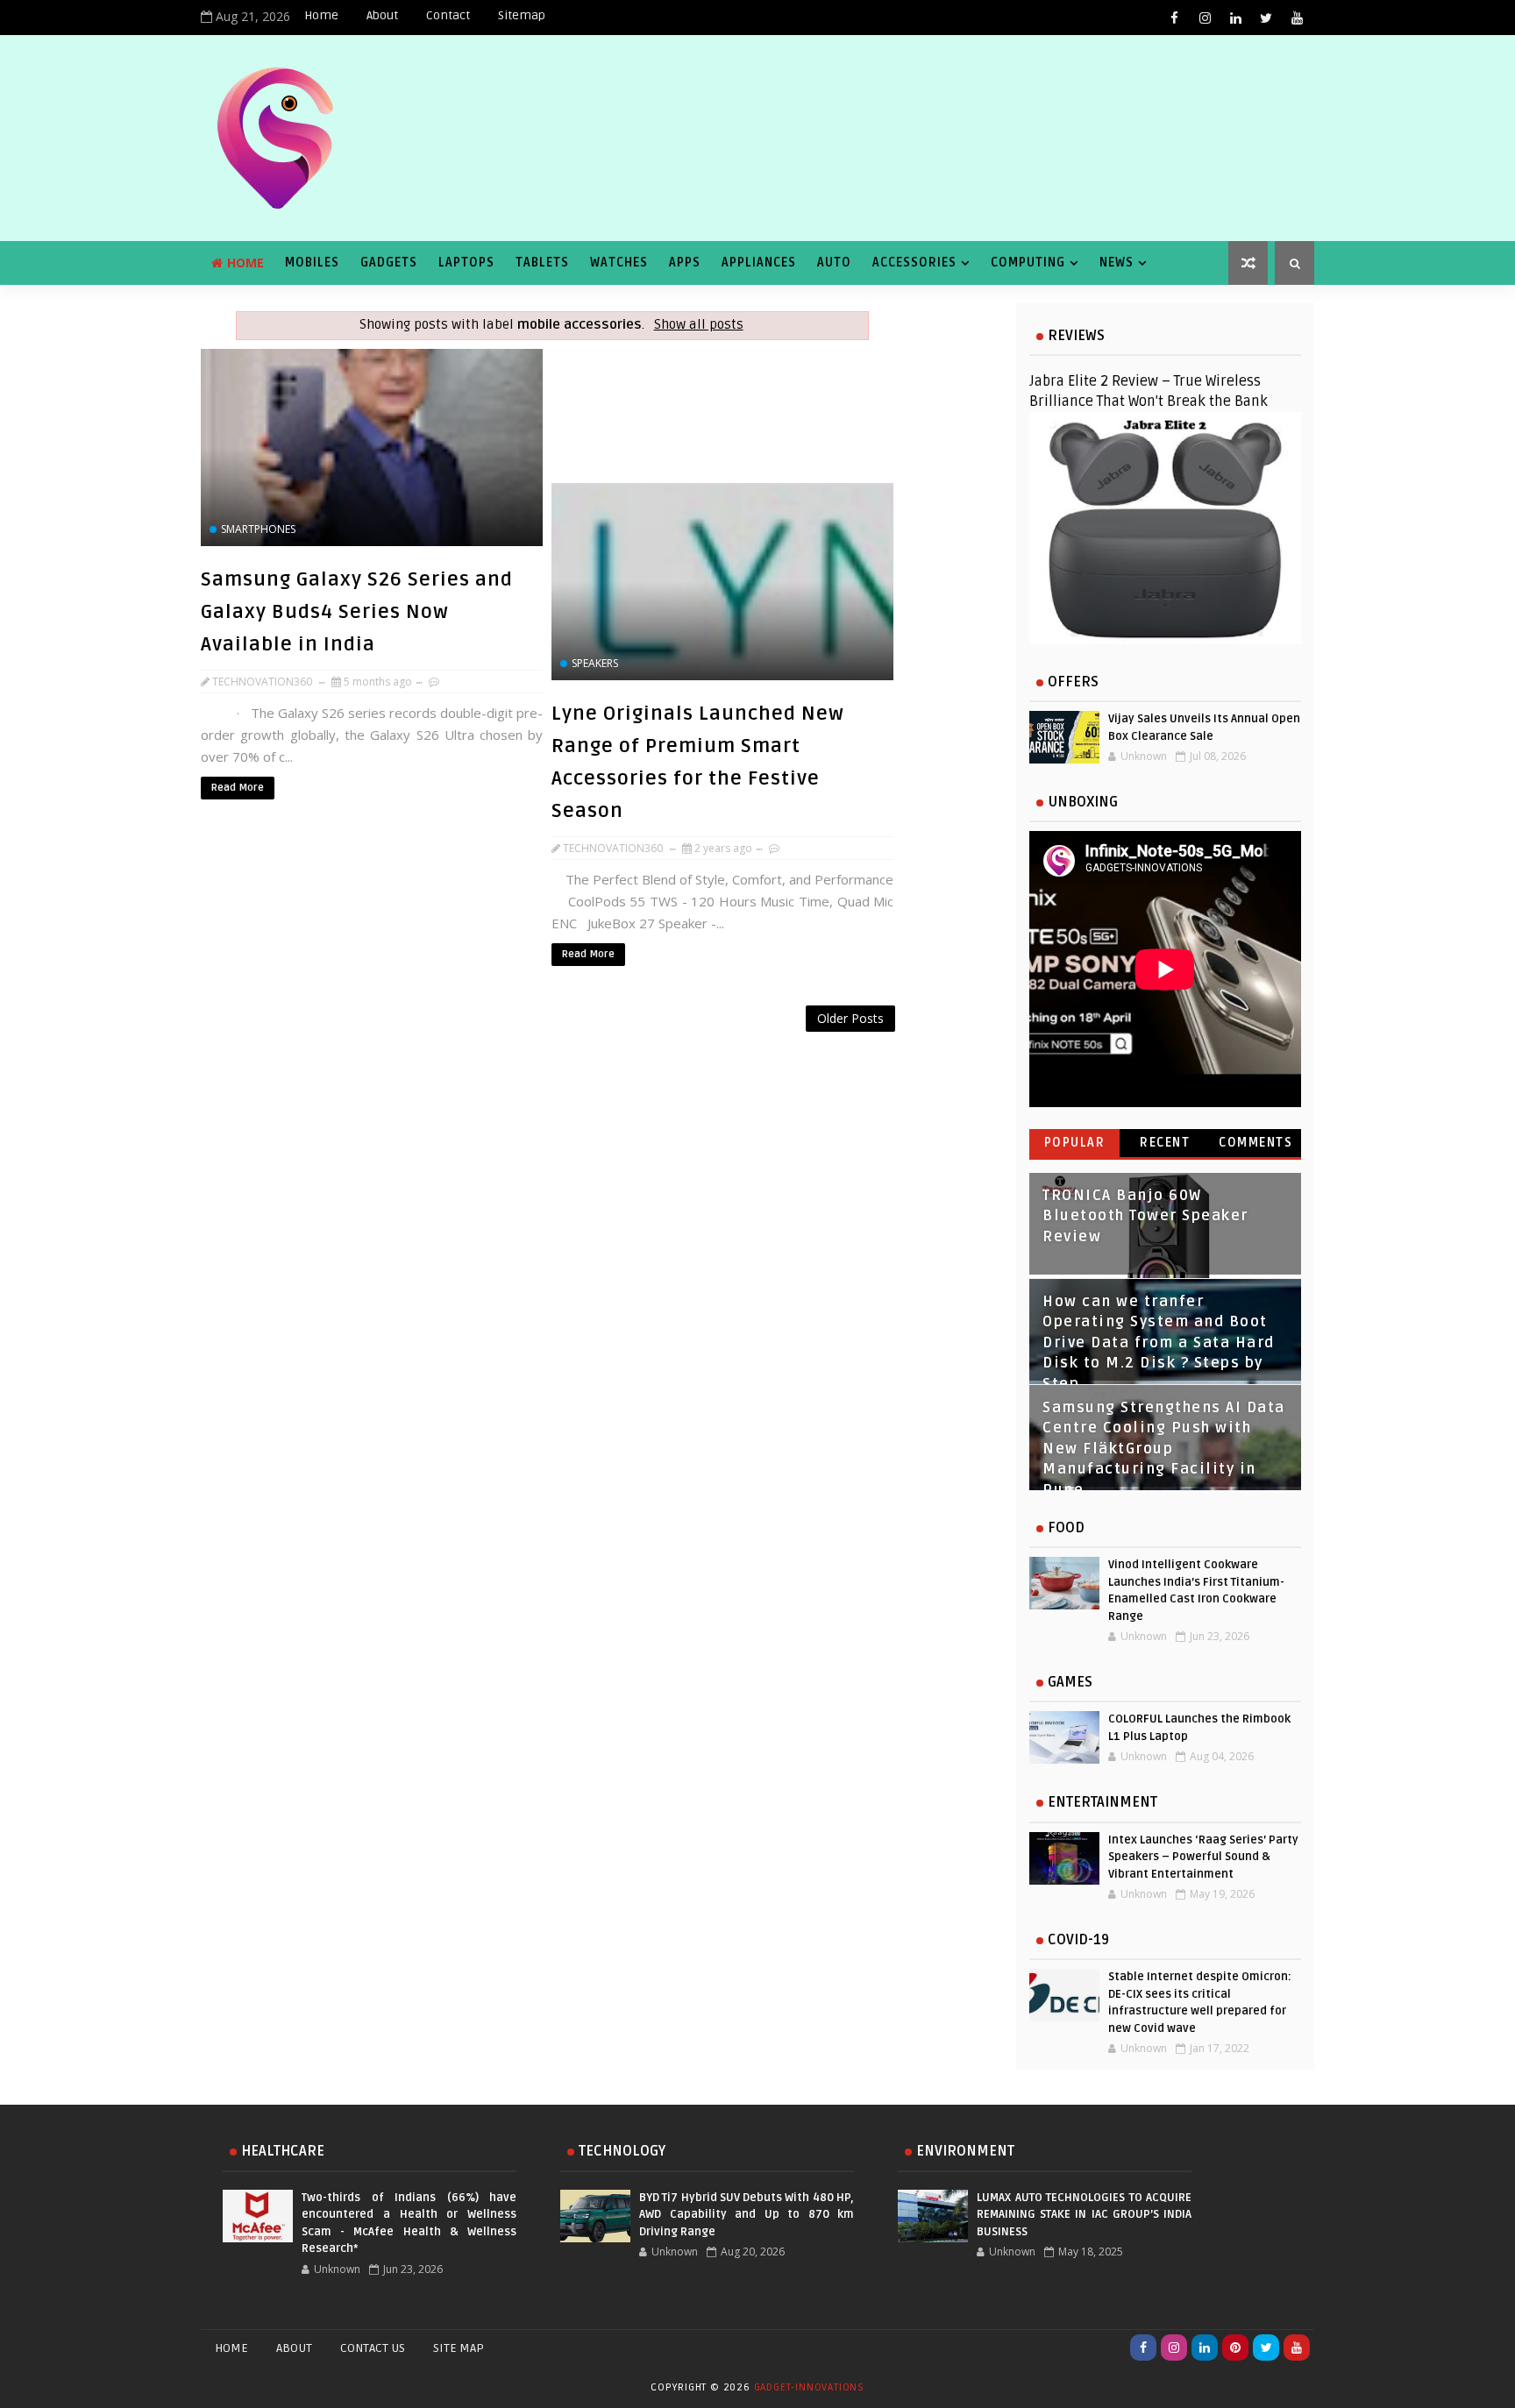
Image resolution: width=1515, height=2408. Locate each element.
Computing (1028, 263)
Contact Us (373, 2348)
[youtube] (1297, 18)
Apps (685, 263)
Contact (448, 15)
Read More (238, 788)
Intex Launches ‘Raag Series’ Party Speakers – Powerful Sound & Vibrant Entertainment (1203, 1857)
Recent (1165, 1143)
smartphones (258, 529)
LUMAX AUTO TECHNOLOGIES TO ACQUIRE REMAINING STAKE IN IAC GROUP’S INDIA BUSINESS (1084, 2215)
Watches (619, 263)
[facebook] (1174, 18)
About (382, 15)
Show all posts (698, 325)
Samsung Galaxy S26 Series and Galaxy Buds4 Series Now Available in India (357, 612)
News (1117, 263)
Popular (1075, 1143)
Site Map (459, 2348)
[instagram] (1205, 18)
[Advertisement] (551, 1051)
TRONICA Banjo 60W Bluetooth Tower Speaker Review (1145, 1216)
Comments (1255, 1143)
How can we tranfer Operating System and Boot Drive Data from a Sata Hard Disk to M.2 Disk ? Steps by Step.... (1159, 1343)
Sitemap (522, 15)
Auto (834, 263)
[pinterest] (1235, 2348)
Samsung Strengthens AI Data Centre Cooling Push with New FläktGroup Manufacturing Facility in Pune (1164, 1449)
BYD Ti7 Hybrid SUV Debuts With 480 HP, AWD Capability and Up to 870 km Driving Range (747, 2215)
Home (321, 15)
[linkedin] (1235, 18)
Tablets (542, 263)
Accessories (914, 263)
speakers (595, 663)
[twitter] (1266, 18)
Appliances (759, 263)
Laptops (466, 263)
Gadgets (389, 263)
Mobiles (312, 263)
